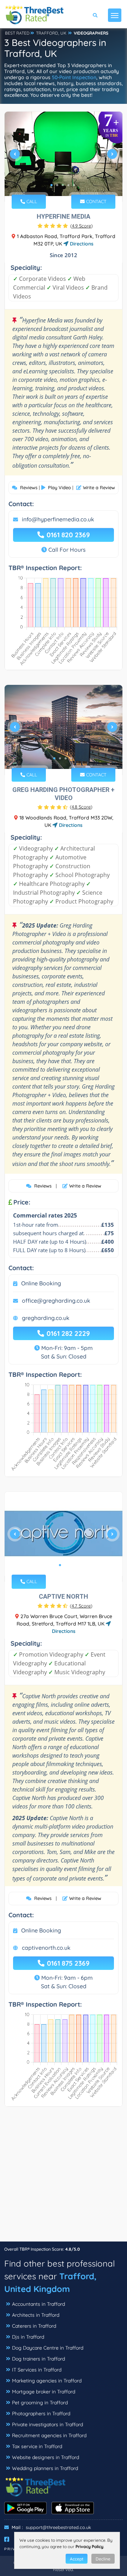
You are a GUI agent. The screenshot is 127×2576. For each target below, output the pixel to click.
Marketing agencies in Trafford (47, 2381)
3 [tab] (63, 185)
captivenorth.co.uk (46, 1948)
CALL (31, 201)
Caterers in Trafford (34, 2326)
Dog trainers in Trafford (38, 2359)
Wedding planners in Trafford (45, 2468)
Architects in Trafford (36, 2315)
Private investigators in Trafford (47, 2424)
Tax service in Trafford (37, 2446)
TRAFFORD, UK (51, 33)
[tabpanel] (64, 157)
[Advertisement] (64, 2178)
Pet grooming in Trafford (40, 2403)
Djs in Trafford (28, 2337)
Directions (81, 244)
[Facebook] (7, 2539)
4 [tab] (68, 185)
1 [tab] (52, 185)
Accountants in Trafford (38, 2304)
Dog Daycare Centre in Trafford (48, 2348)
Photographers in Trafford (41, 2414)
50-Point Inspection (74, 77)
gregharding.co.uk (46, 1318)
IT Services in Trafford (37, 2370)
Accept (77, 2559)
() (81, 226)
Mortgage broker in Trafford (44, 2392)
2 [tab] (57, 185)
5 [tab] (74, 185)
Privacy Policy (89, 2547)
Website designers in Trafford (46, 2457)
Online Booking (41, 1283)
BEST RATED (17, 33)
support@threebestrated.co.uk (58, 2527)
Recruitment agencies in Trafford (49, 2435)
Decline (103, 2559)
